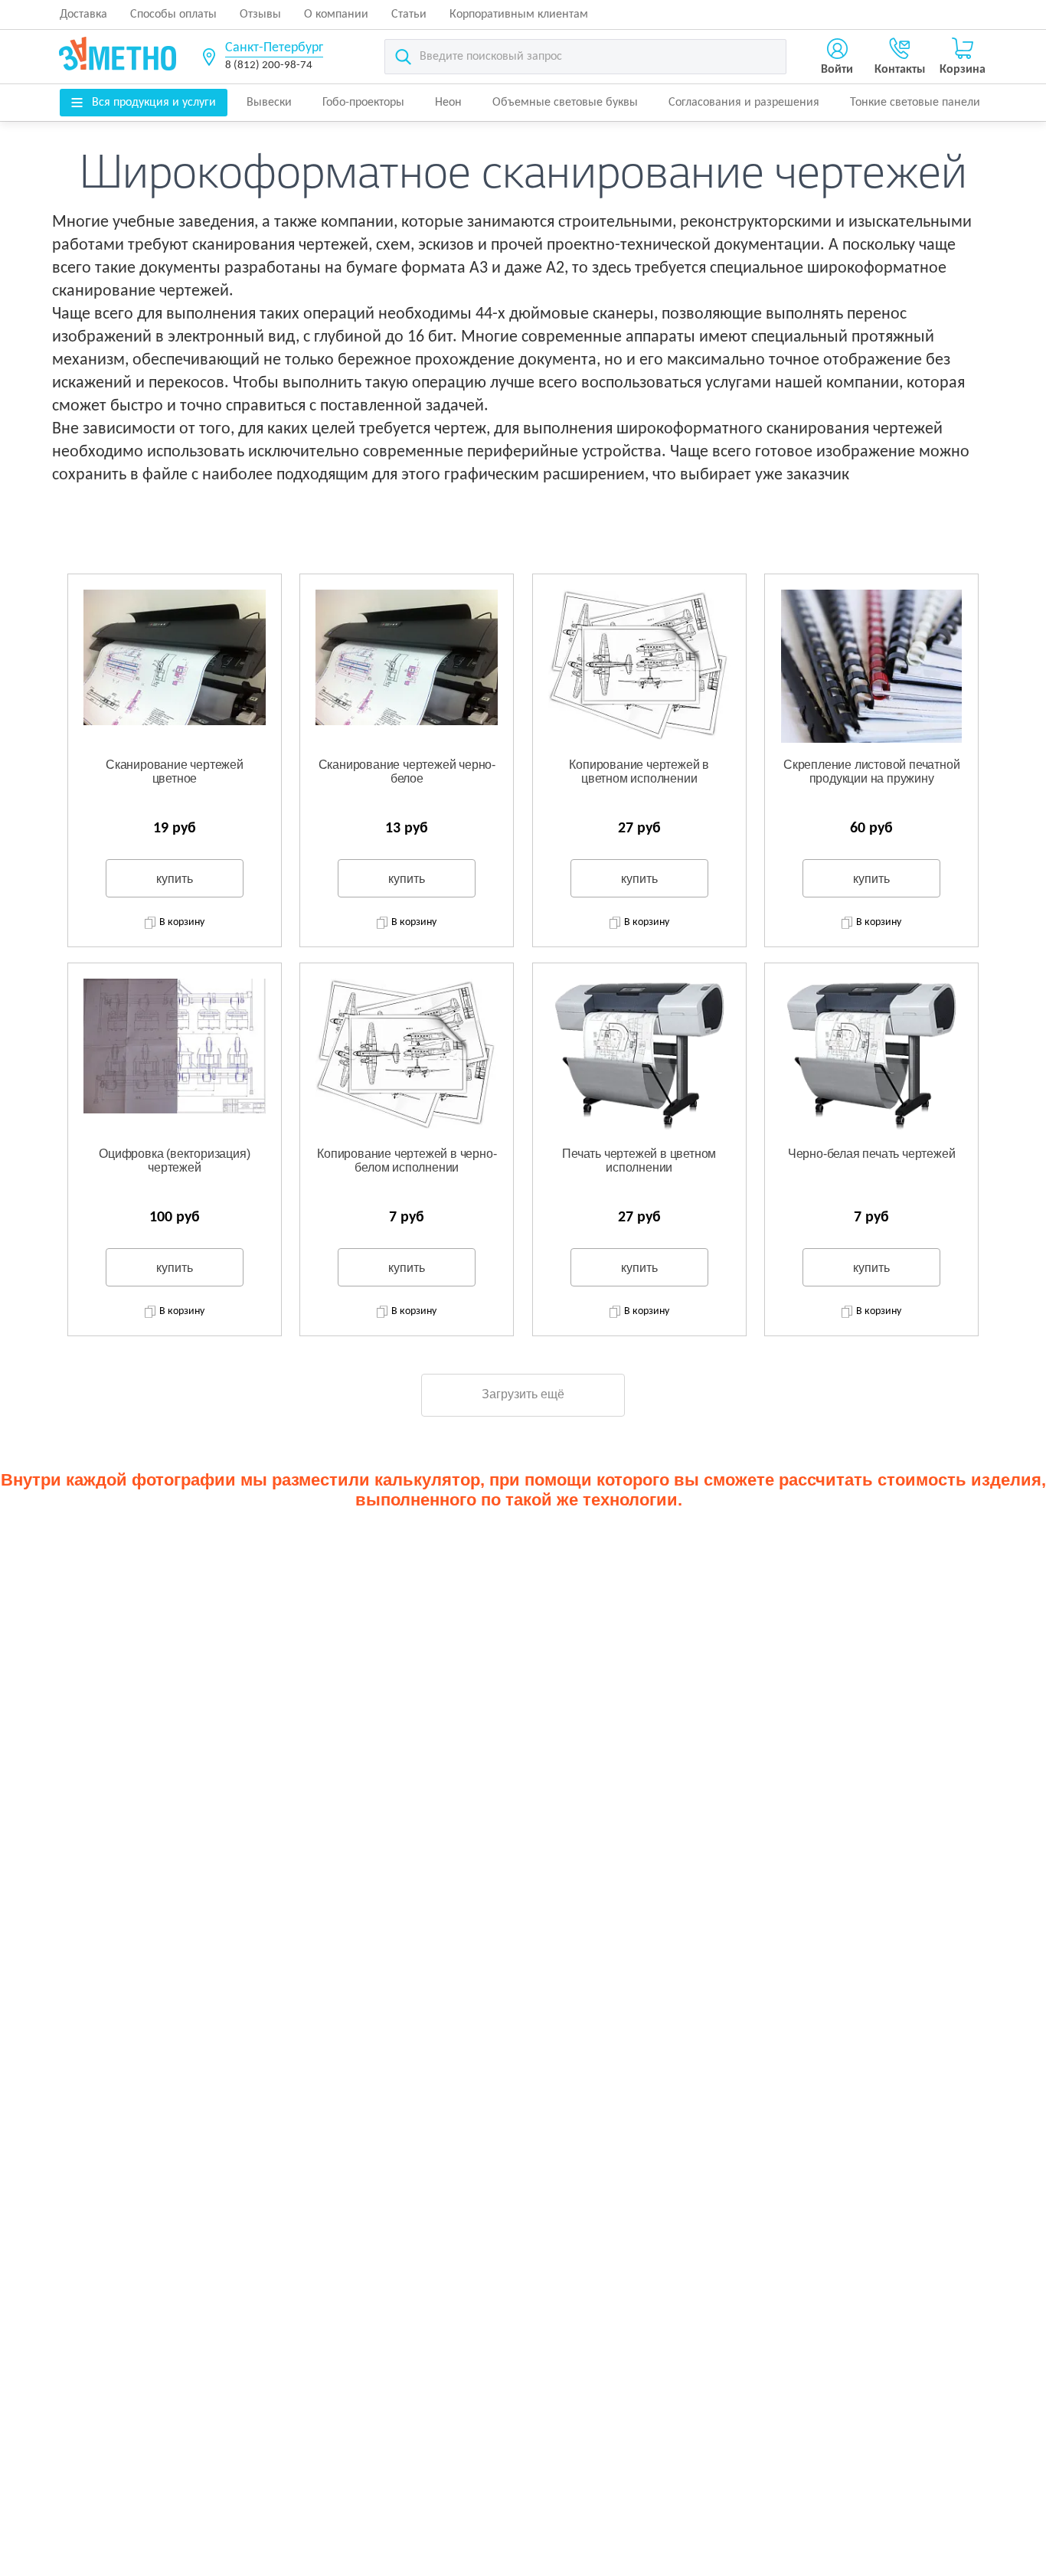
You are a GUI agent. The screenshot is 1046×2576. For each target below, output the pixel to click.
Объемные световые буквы (565, 103)
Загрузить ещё (523, 1394)
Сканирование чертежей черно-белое (407, 771)
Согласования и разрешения (744, 103)
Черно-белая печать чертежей (872, 1154)
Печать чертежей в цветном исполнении (639, 1161)
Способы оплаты (173, 15)
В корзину (182, 922)
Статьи (409, 15)
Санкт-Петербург (274, 48)
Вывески (269, 103)
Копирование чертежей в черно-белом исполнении (407, 1161)
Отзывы (260, 15)
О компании (336, 15)
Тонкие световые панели (915, 103)
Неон (448, 103)
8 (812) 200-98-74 (269, 65)
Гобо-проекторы (363, 103)
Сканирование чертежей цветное (175, 771)
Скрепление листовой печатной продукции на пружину (871, 771)
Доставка (83, 15)
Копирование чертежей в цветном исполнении (639, 771)
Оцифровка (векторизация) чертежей (174, 1161)
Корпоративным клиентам (519, 15)
